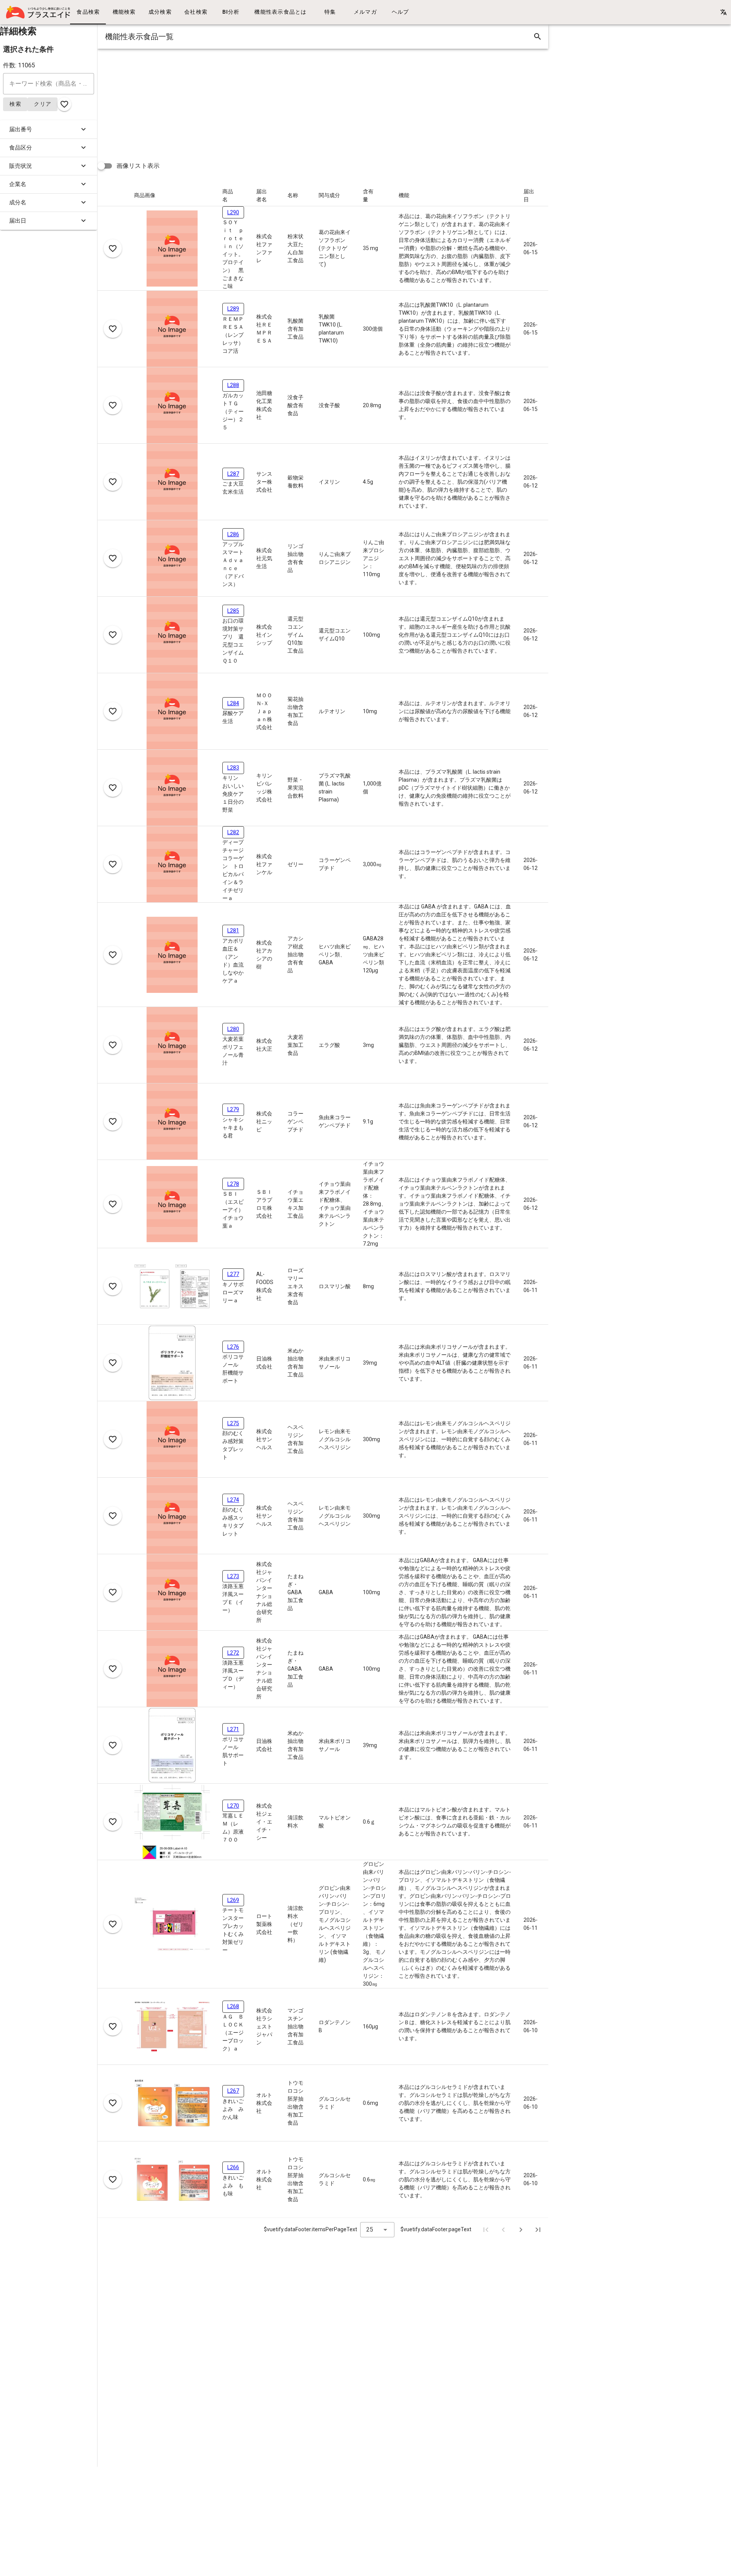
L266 (233, 2167)
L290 (233, 212)
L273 (233, 1576)
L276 (233, 1347)
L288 (233, 385)
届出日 (18, 221)
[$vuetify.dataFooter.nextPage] (521, 2230)
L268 (233, 2006)
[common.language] (723, 12)
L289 (233, 309)
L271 (233, 1729)
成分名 (18, 202)
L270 (233, 1806)
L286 (233, 534)
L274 (233, 1500)
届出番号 (21, 129)
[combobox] (377, 2230)
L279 (233, 1109)
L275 (233, 1423)
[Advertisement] (326, 102)
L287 (233, 474)
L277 (233, 1274)
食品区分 (21, 148)
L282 (233, 832)
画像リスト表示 (138, 166)
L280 (233, 1029)
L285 (233, 611)
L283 (233, 768)
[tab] (88, 12)
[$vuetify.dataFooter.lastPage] (538, 2230)
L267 (233, 2091)
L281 (233, 930)
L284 (233, 703)
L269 (233, 1900)
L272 (233, 1653)
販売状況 (21, 166)
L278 (233, 1184)
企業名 (18, 184)
